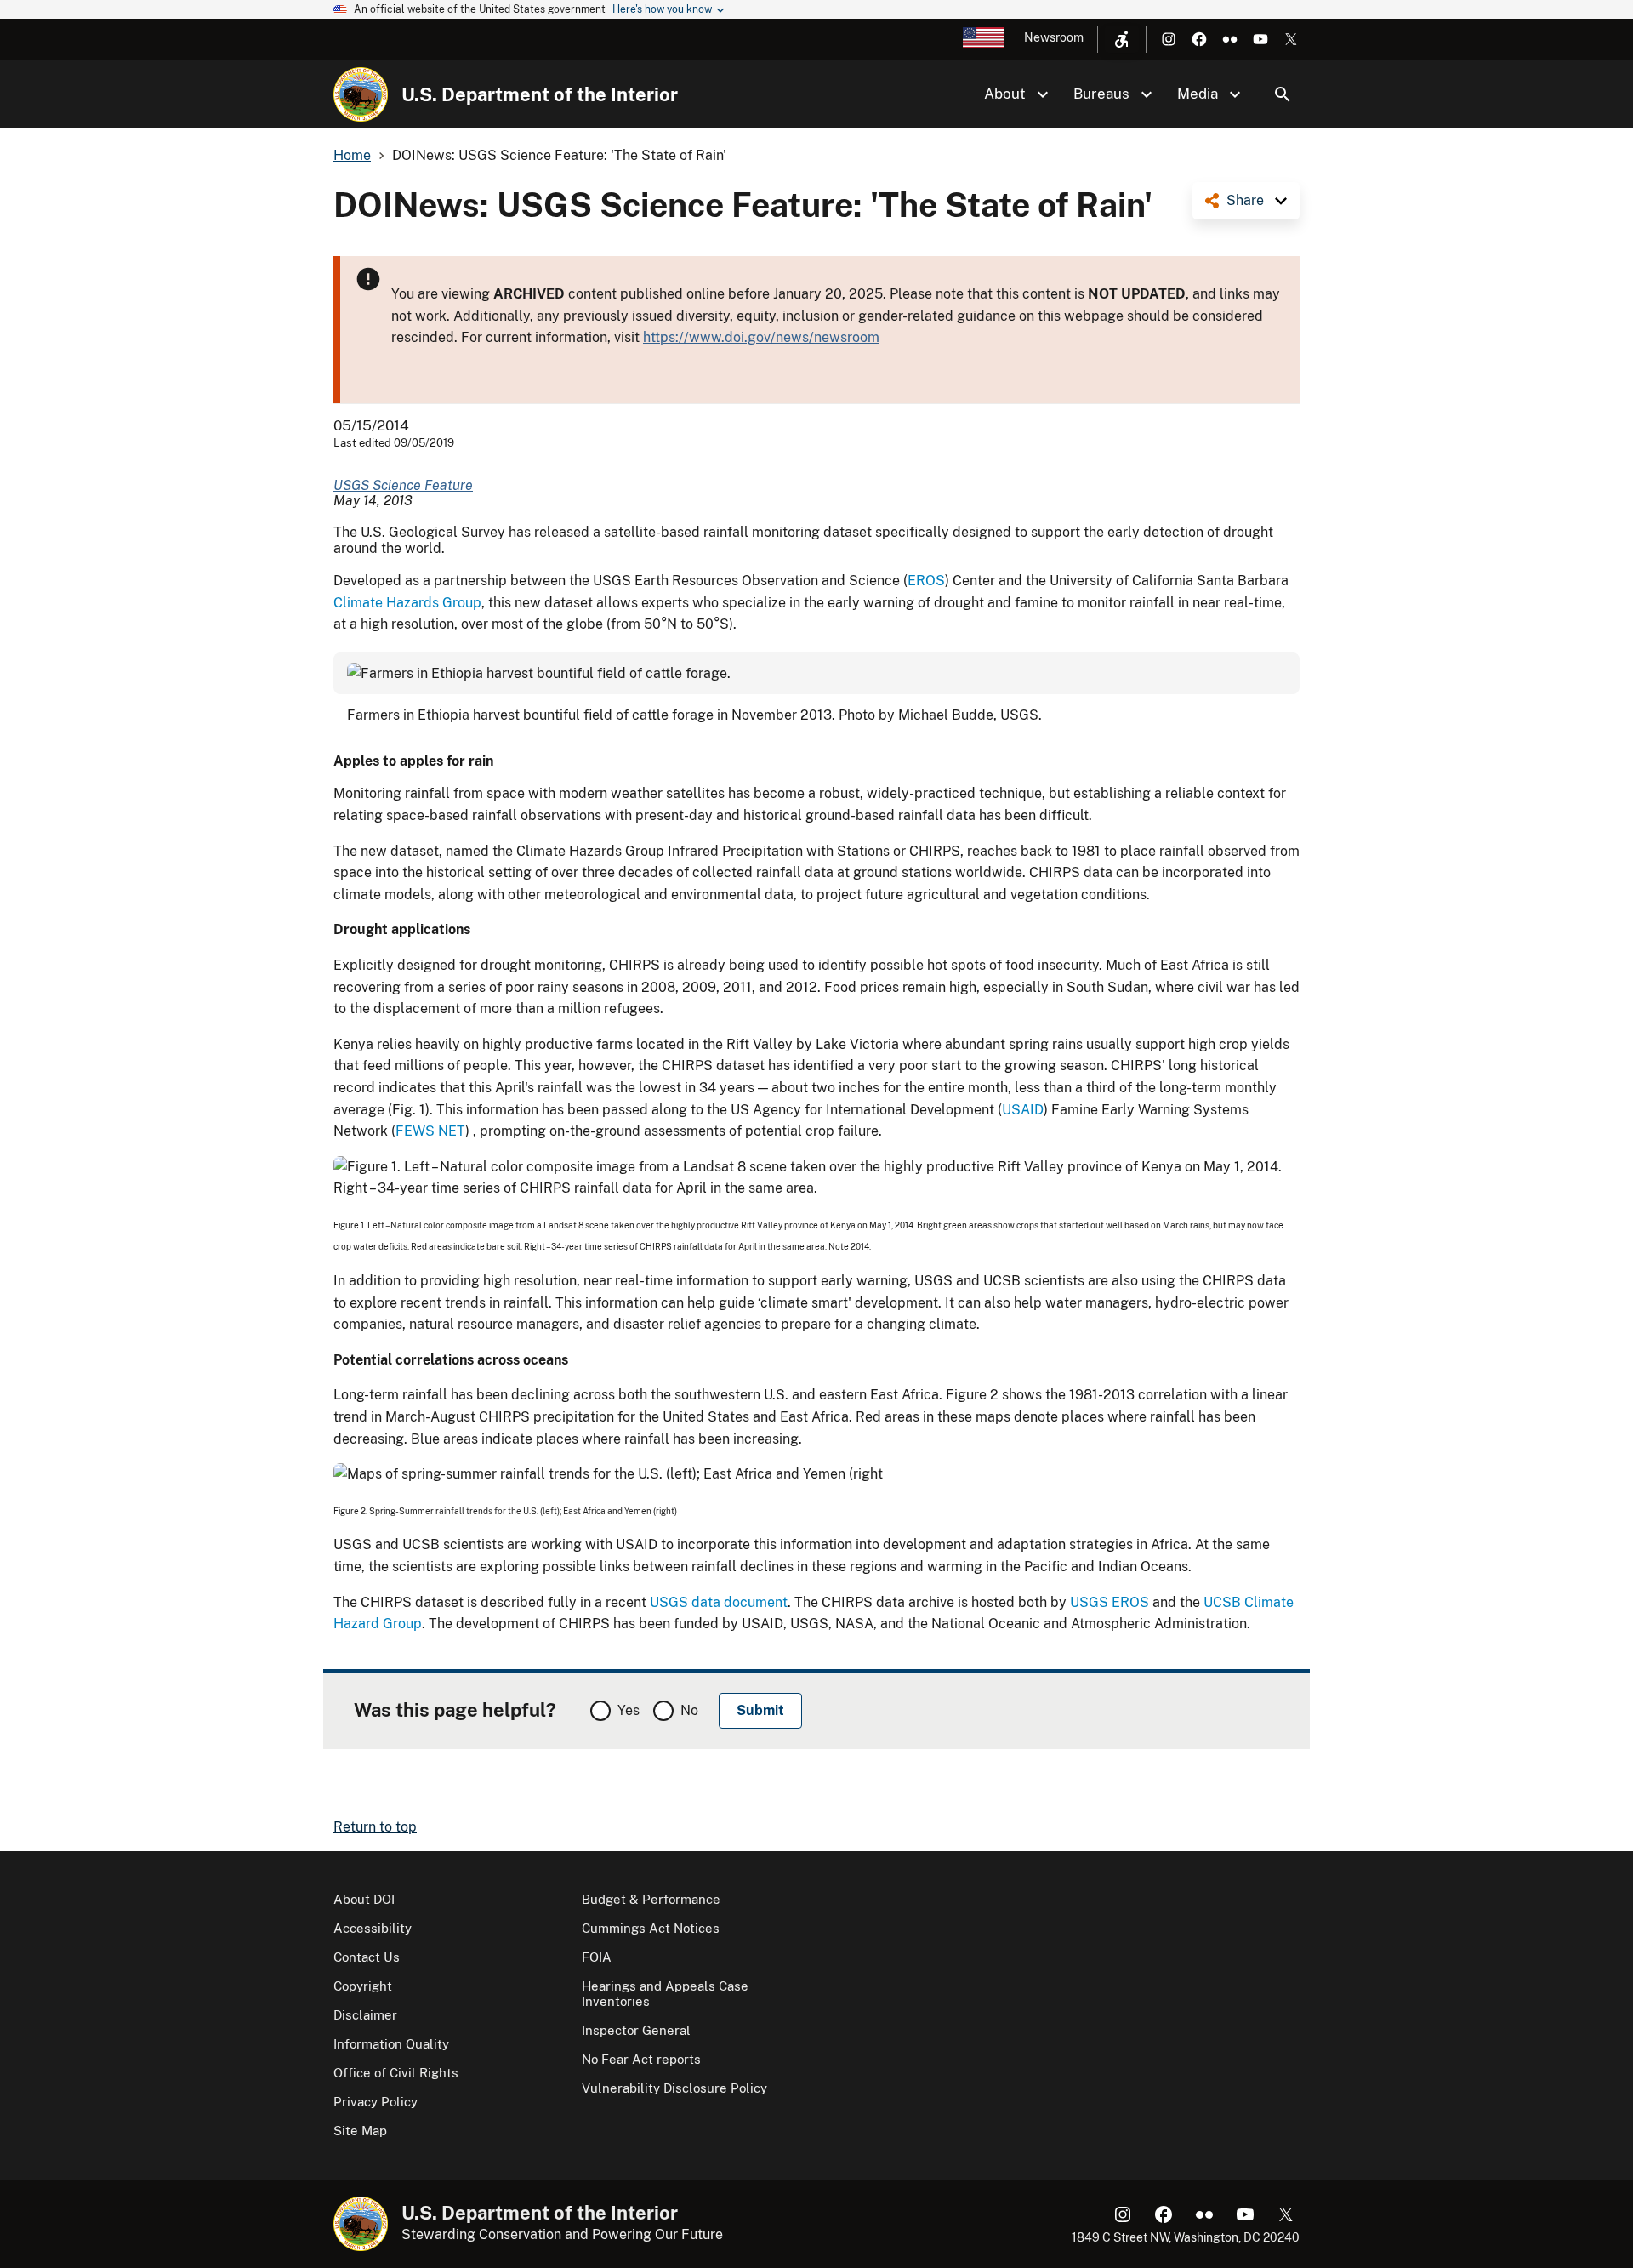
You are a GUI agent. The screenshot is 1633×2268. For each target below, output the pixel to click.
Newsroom (1054, 37)
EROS (926, 581)
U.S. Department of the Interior (540, 94)
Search (1283, 94)
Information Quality (391, 2044)
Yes (629, 1710)
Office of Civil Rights (396, 2073)
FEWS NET (430, 1131)
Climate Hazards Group (407, 603)
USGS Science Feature (403, 485)
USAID (1023, 1110)
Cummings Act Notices (651, 1928)
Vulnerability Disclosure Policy (674, 2088)
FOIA (597, 1957)
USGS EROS (1110, 1602)
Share (1245, 200)
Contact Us (367, 1957)
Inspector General (636, 2030)
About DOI (364, 1899)
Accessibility (373, 1928)
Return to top (375, 1827)
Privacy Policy (376, 2102)
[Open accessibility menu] (1122, 39)
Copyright (363, 1986)
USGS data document (719, 1602)
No (689, 1710)
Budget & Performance (651, 1899)
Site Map (360, 2131)
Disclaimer (365, 2015)
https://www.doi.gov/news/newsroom (761, 337)
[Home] (361, 94)
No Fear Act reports (641, 2059)
